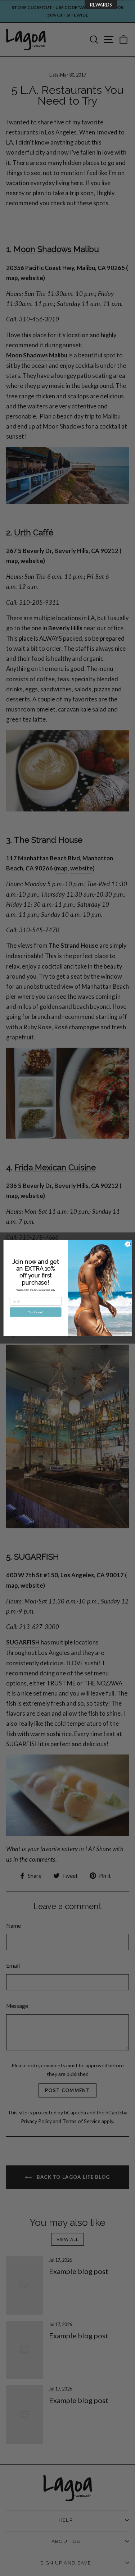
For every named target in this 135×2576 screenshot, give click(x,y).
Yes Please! (35, 1312)
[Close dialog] (127, 1244)
